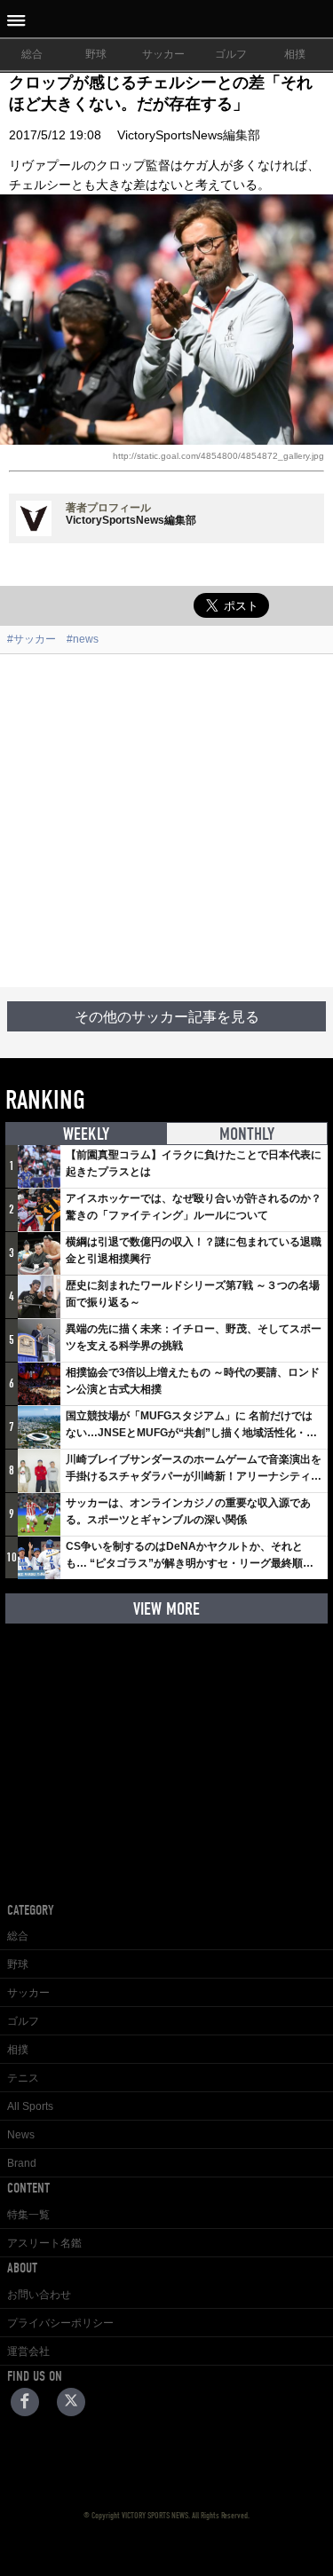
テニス (23, 2078)
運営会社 (28, 2351)
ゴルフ (231, 54)
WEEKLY (86, 1134)
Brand (22, 2163)
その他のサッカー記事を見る (167, 1017)
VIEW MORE (166, 1609)
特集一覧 (28, 2215)
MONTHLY (247, 1134)
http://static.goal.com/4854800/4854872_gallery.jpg (218, 456)
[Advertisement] (166, 821)
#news (83, 639)
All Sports (30, 2106)
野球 (96, 54)
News (21, 2135)
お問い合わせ (39, 2295)
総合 (32, 54)
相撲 (295, 54)
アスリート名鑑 (44, 2243)
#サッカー (32, 639)
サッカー (163, 54)
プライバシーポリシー (60, 2323)
